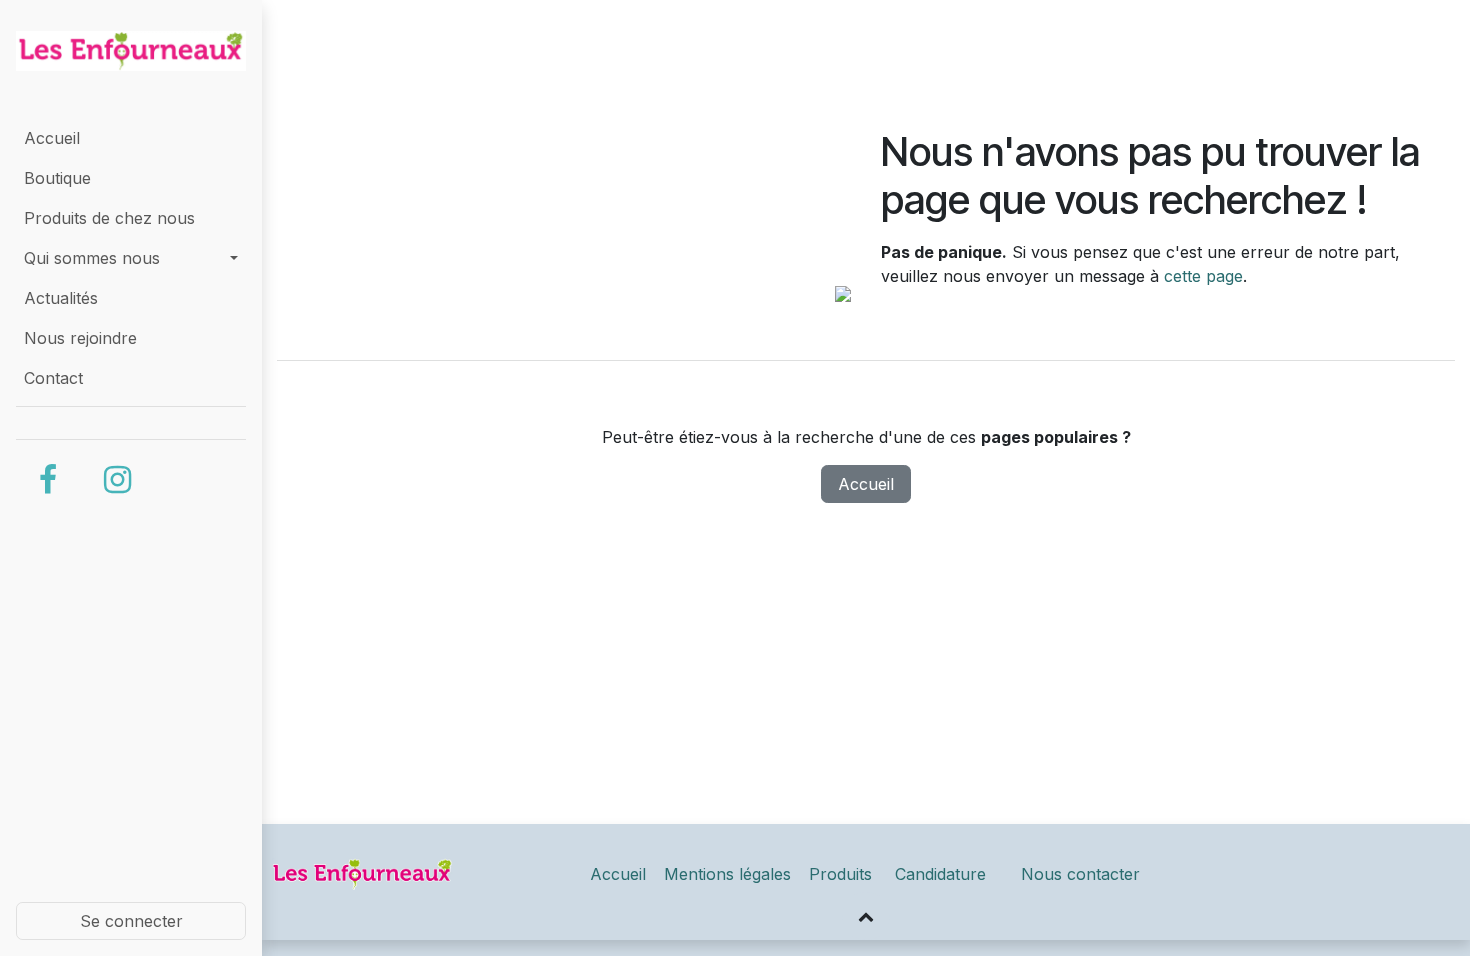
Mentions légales (727, 874)
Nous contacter (1080, 874)
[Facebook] (48, 480)
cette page (1203, 276)
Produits (843, 874)
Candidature (940, 874)
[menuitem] (131, 138)
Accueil (866, 484)
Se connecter (131, 921)
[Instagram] (117, 480)
